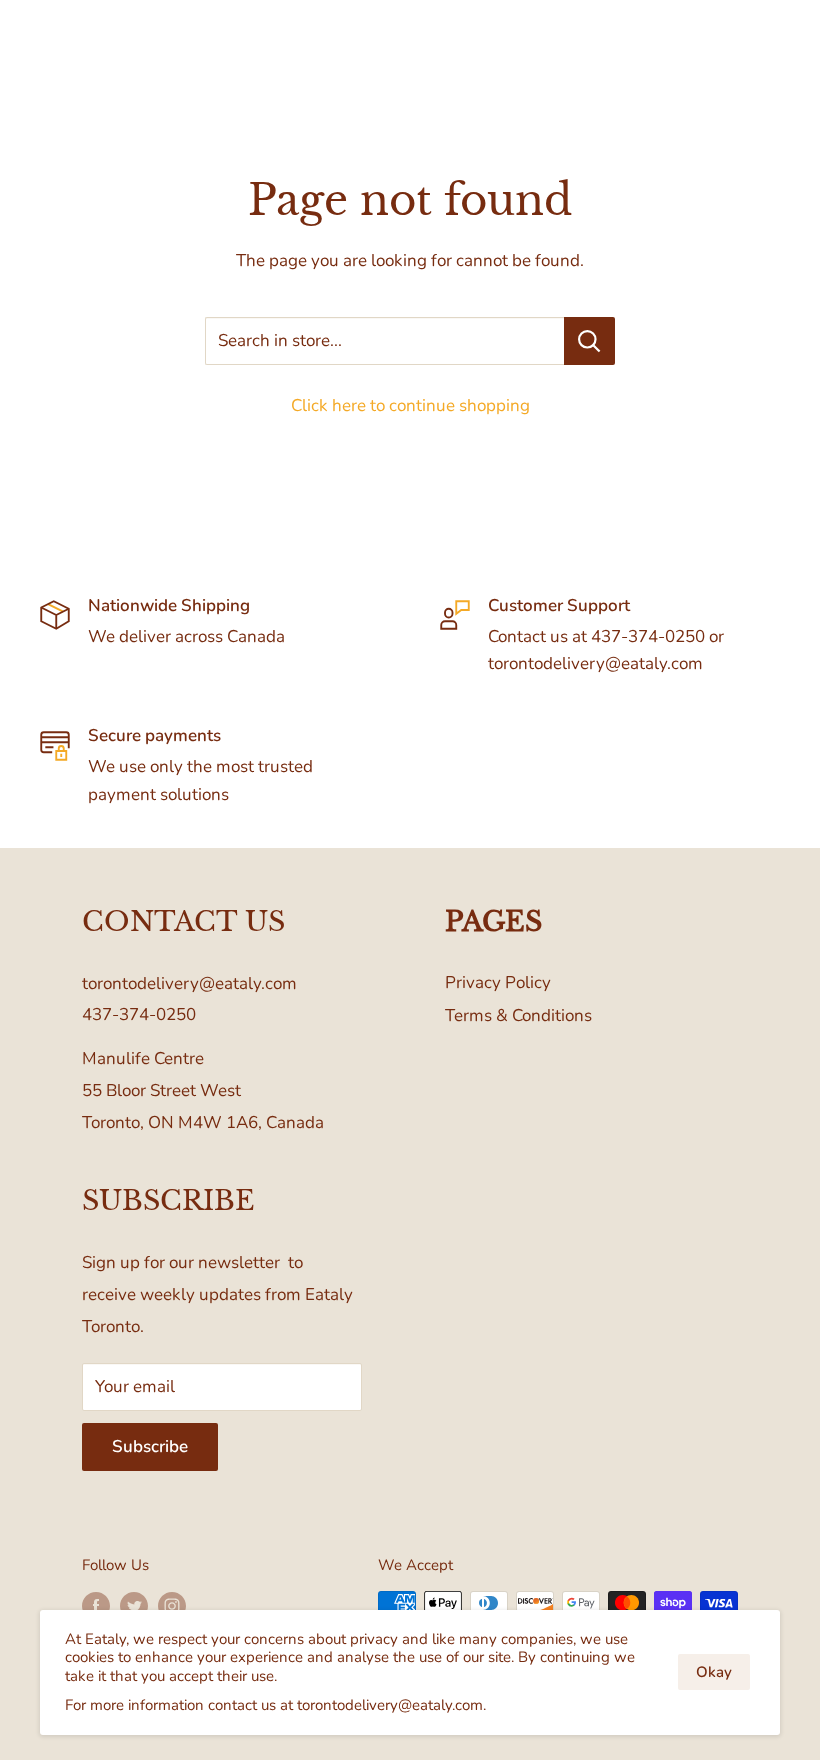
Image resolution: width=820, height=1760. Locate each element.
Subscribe (150, 1446)
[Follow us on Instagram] (172, 1605)
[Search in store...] (589, 341)
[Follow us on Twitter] (134, 1605)
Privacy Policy (498, 982)
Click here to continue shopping (410, 405)
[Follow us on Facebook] (96, 1605)
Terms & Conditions (518, 1015)
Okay (714, 1672)
